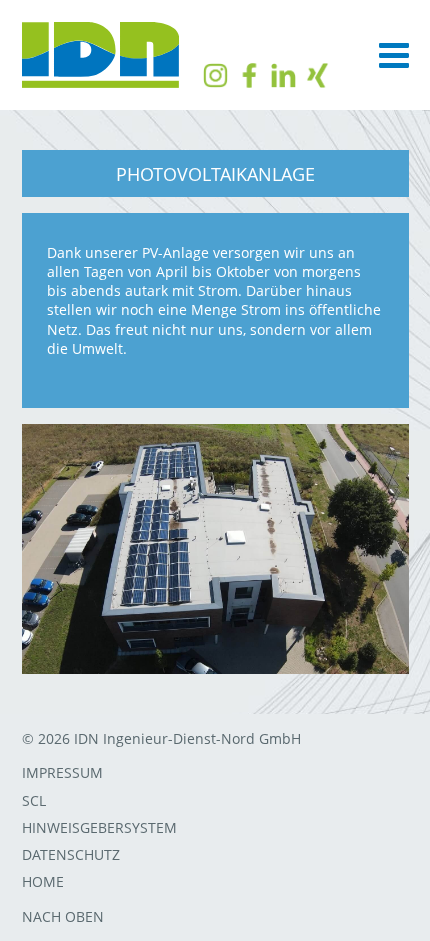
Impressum (62, 772)
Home (43, 881)
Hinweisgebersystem (99, 827)
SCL (34, 800)
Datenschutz (71, 854)
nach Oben (63, 916)
